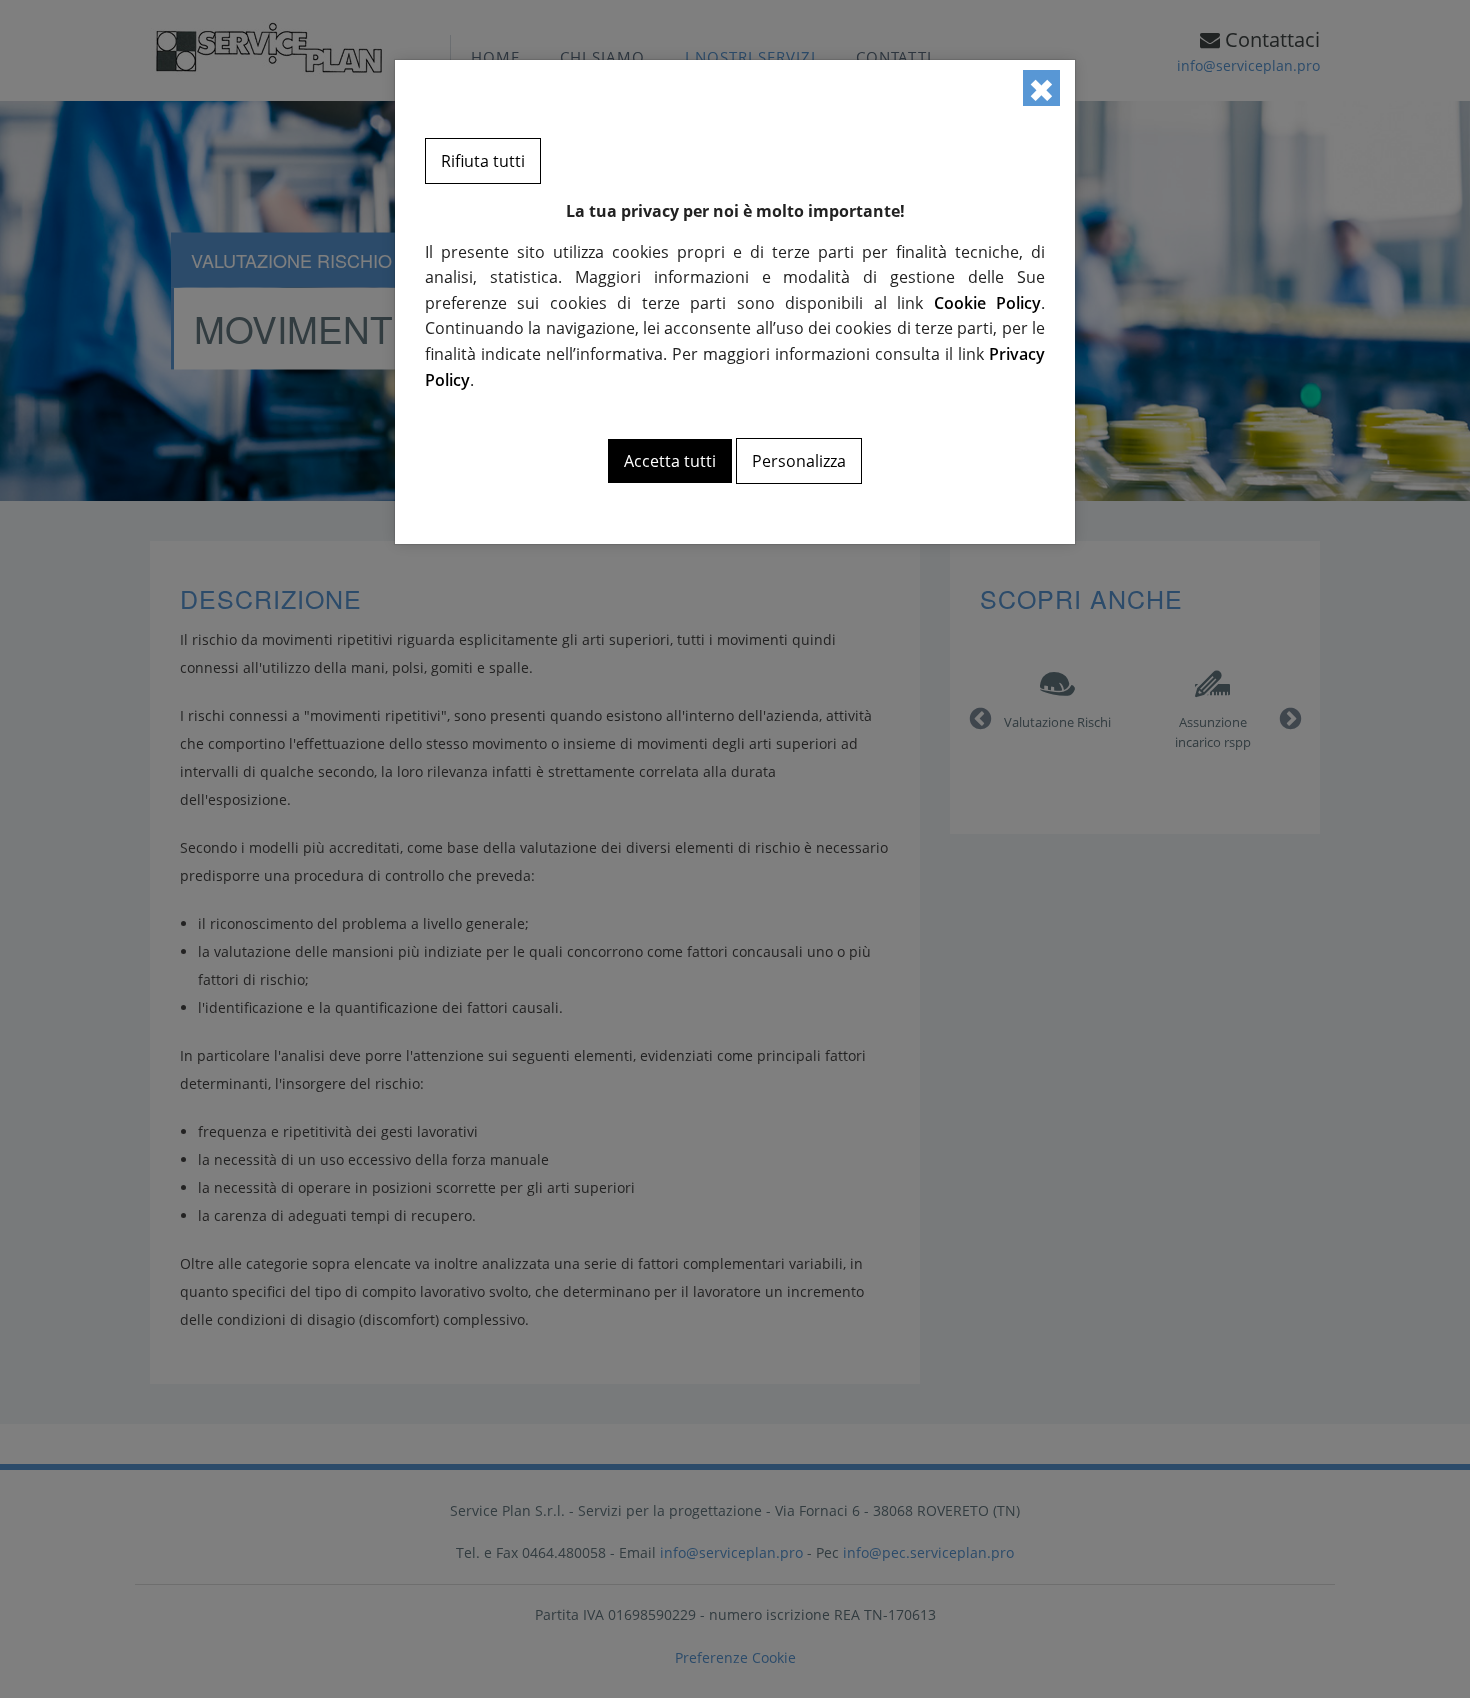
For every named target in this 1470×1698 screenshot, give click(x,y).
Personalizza (799, 461)
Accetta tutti (670, 461)
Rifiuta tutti (483, 161)
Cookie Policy (987, 303)
